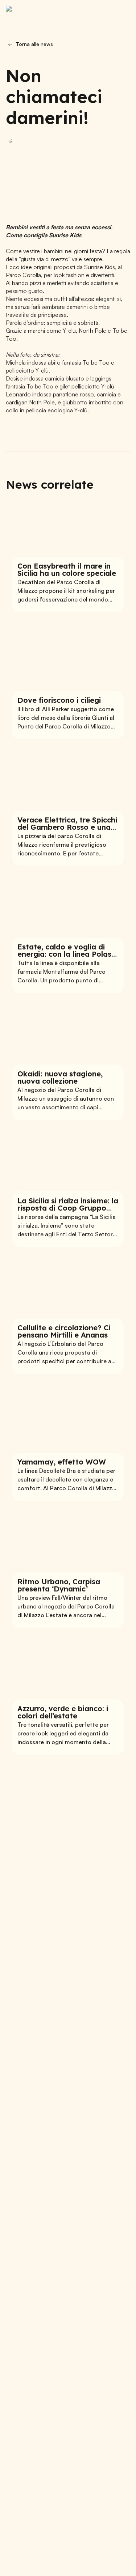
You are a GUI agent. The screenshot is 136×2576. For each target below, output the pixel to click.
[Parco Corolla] (42, 13)
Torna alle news (34, 44)
